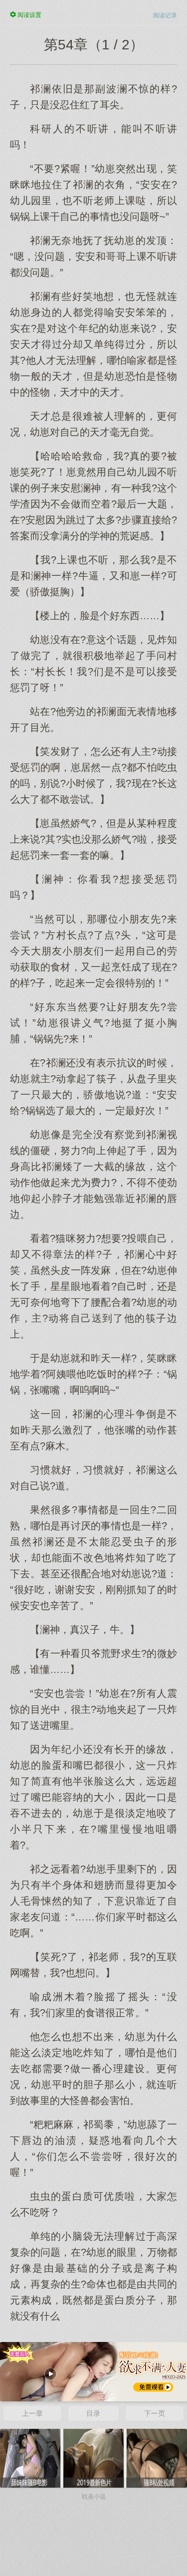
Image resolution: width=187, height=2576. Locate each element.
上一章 (32, 2413)
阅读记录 (165, 15)
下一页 (155, 2413)
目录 (93, 2413)
